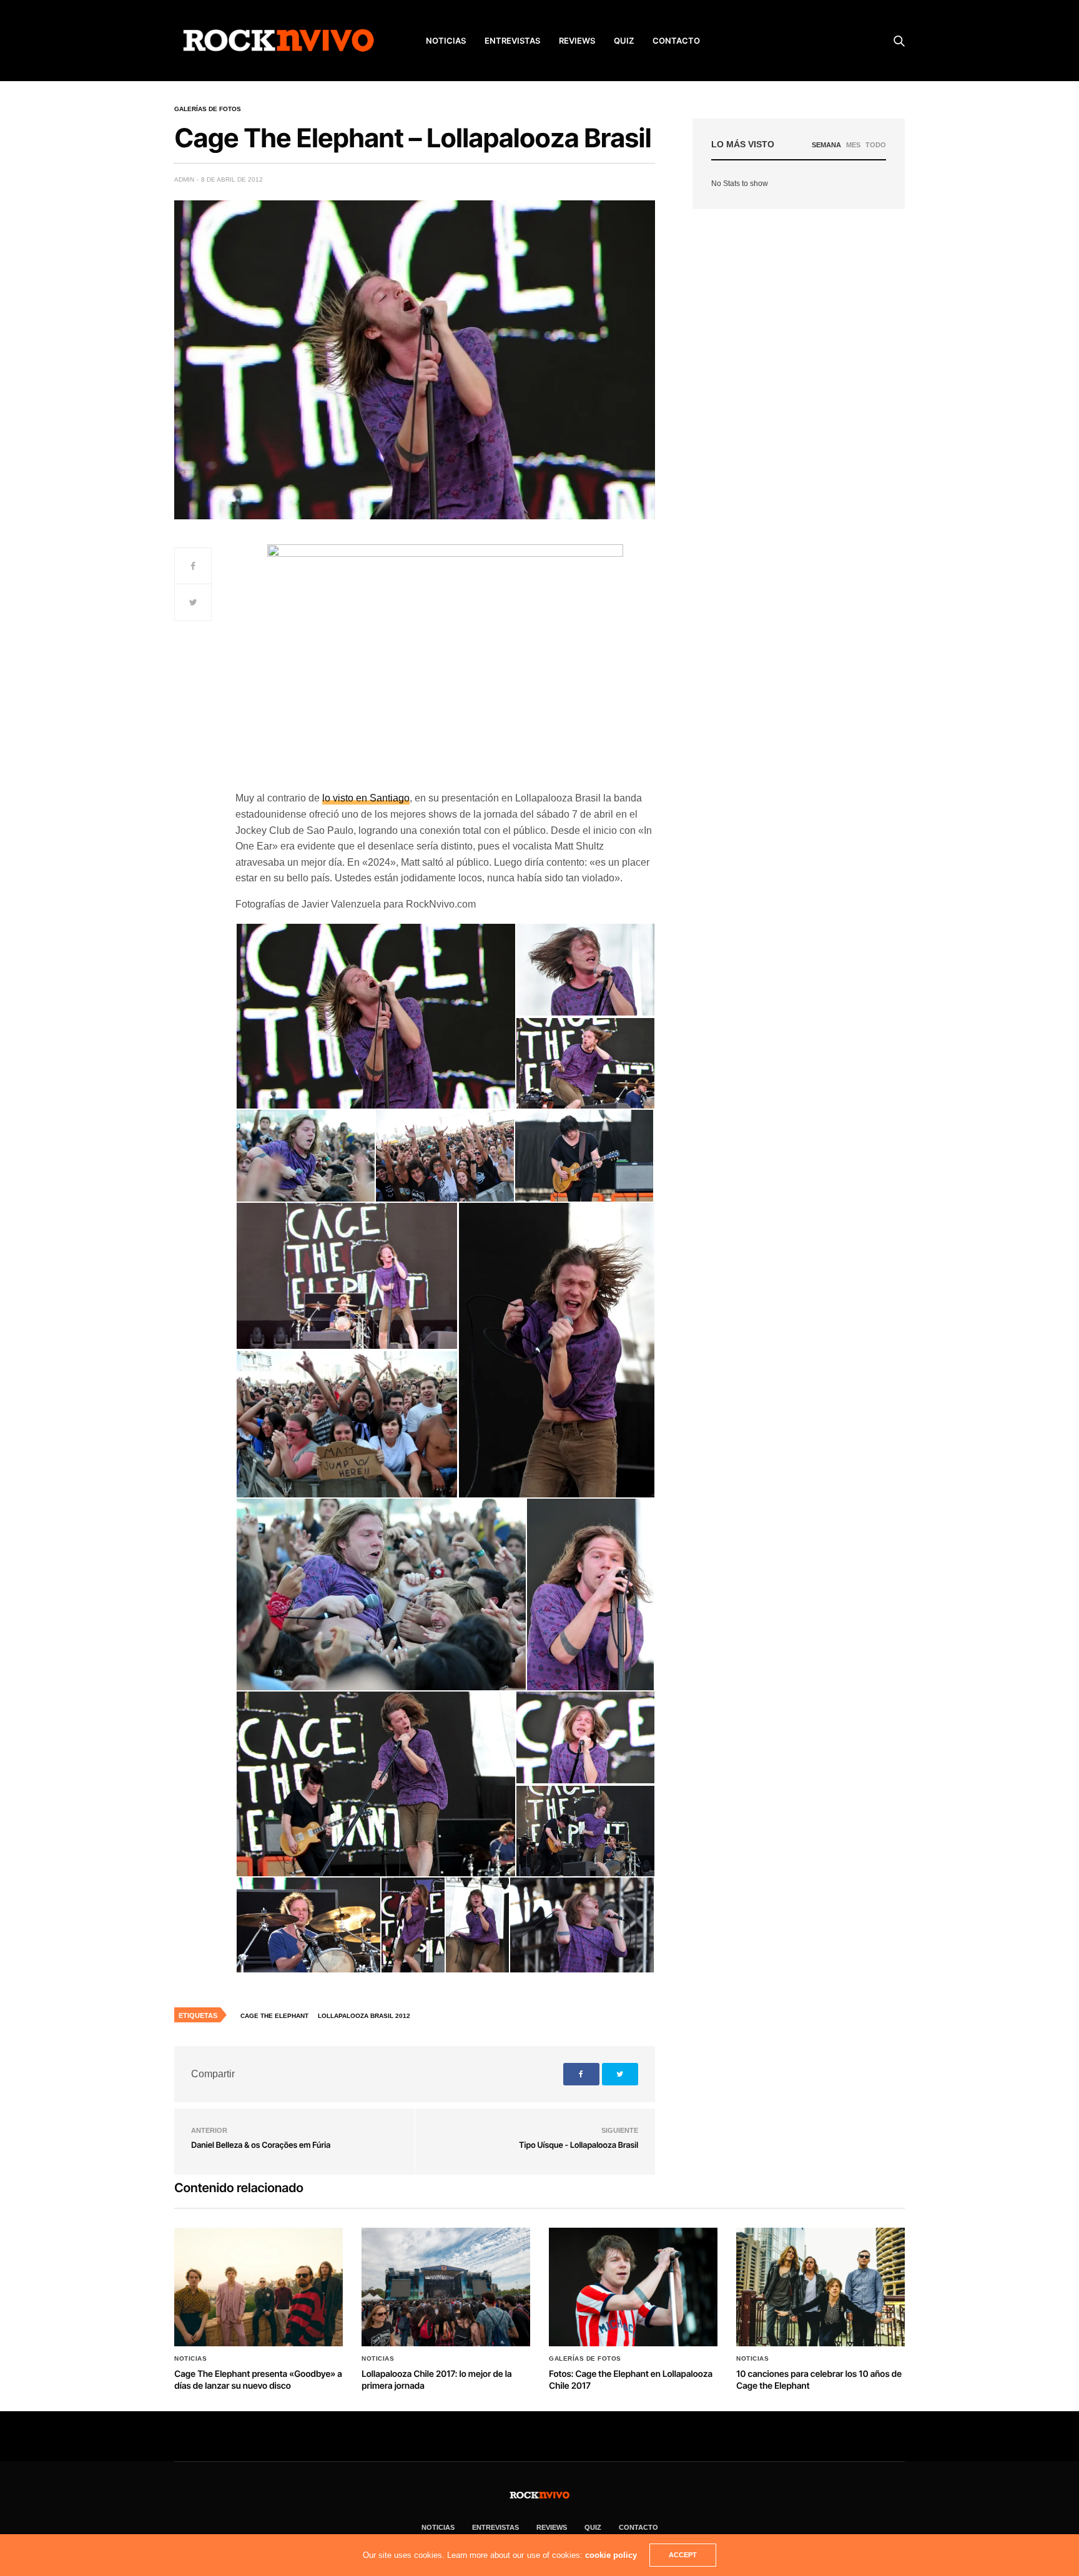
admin (184, 179)
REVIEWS (577, 41)
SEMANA (826, 145)
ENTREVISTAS (512, 41)
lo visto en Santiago (366, 798)
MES (853, 145)
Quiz (624, 41)
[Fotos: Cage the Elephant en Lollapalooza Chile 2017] (633, 2287)
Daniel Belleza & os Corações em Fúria (261, 2145)
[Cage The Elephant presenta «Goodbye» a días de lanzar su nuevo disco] (259, 2287)
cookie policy (611, 2555)
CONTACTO (676, 41)
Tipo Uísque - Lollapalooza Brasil (579, 2145)
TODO (876, 145)
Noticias (190, 2359)
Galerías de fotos (208, 109)
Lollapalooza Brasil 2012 (364, 2016)
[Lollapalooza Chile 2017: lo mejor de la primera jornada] (446, 2287)
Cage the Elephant (274, 2016)
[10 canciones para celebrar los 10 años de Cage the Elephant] (820, 2287)
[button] (375, 1016)
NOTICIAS (446, 41)
